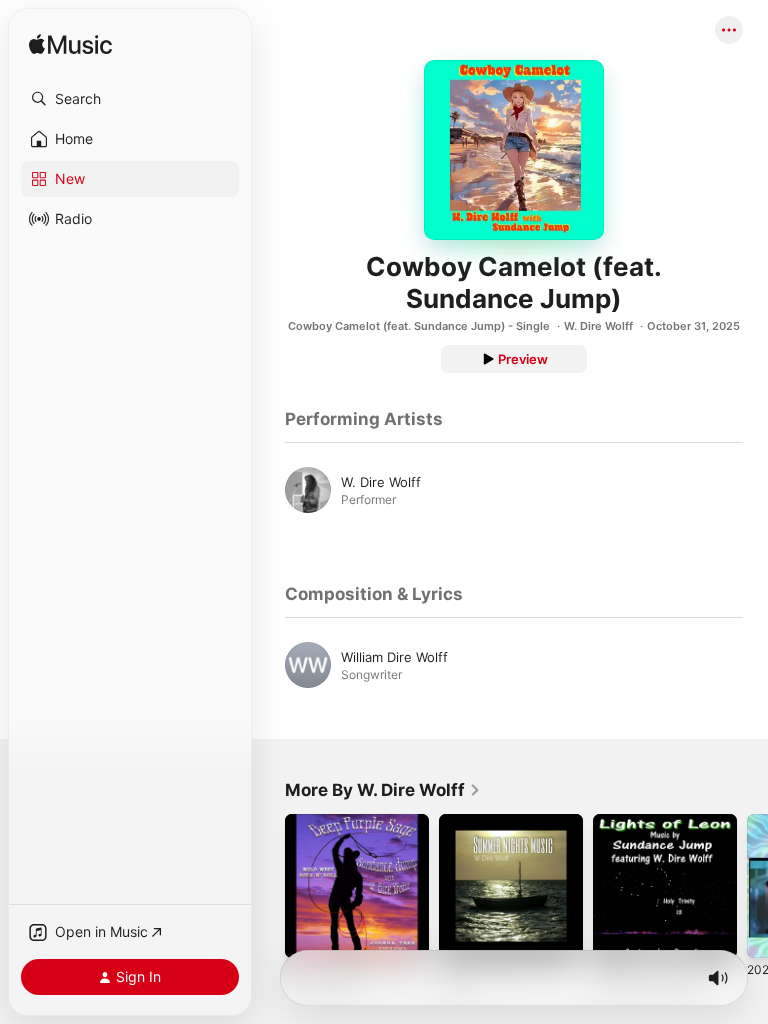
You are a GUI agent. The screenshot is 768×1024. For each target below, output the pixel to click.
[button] (130, 99)
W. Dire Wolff (598, 326)
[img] (70, 45)
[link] (383, 790)
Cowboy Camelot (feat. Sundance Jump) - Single (419, 326)
